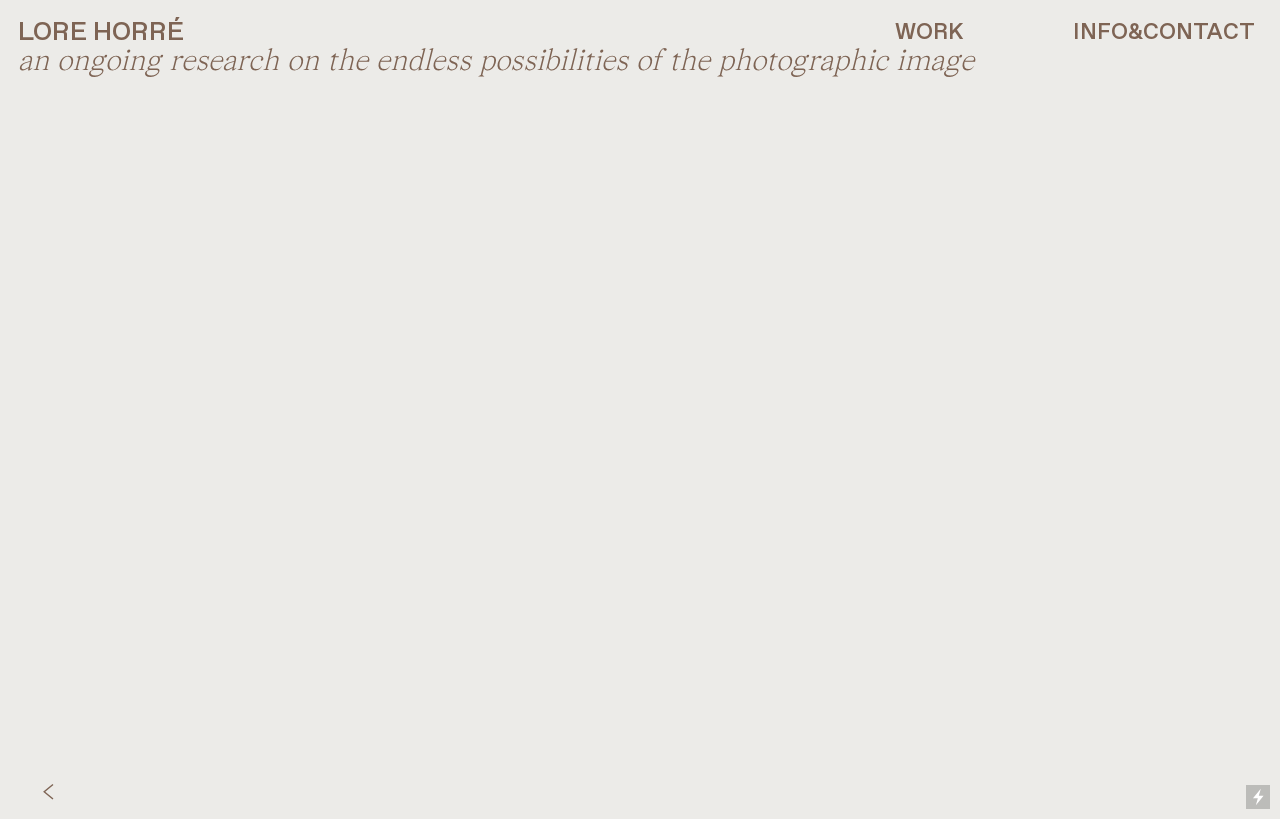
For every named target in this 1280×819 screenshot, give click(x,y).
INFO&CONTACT (1164, 33)
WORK (929, 33)
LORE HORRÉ (101, 33)
